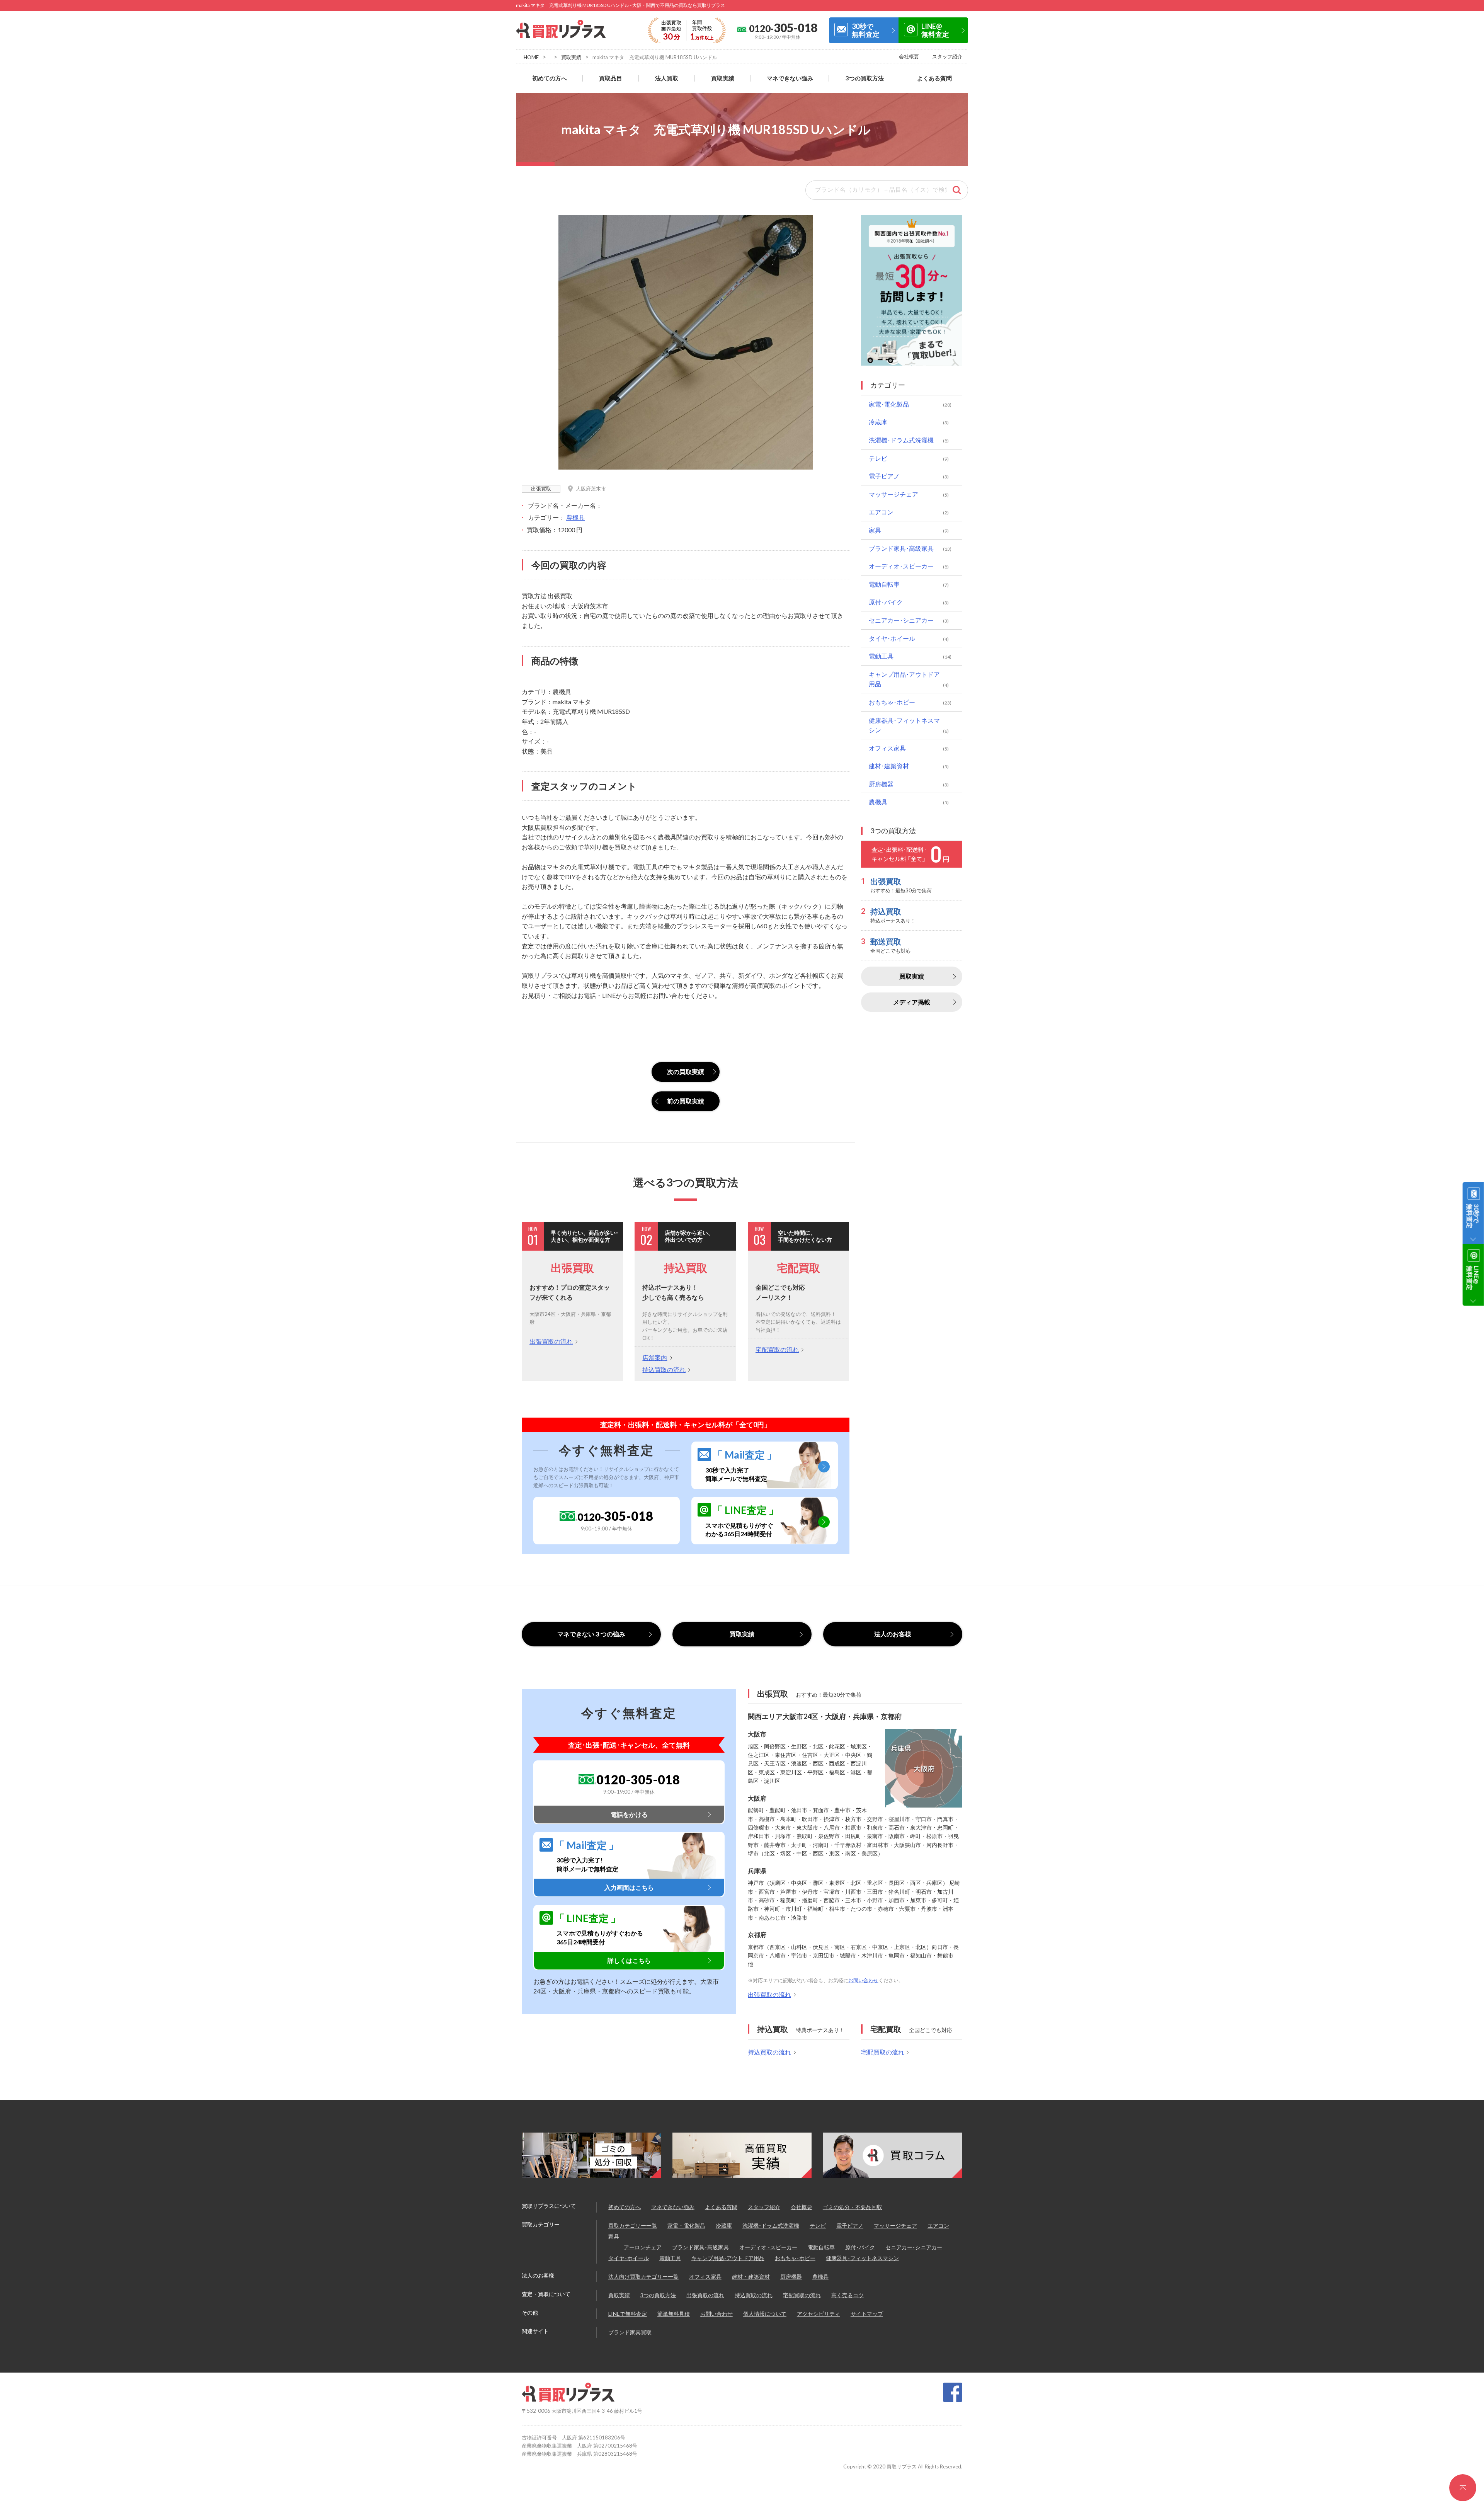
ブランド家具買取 (630, 2332)
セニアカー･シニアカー (901, 620)
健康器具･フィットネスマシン (904, 725)
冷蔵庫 (878, 422)
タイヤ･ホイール (892, 638)
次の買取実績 (686, 1072)
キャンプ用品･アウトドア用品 (904, 679)
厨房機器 (881, 784)
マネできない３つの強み (591, 1634)
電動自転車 (884, 584)
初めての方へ (550, 78)
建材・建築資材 (751, 2277)
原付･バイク (886, 602)
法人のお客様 (893, 1634)
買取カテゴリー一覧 (633, 2226)
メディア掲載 (912, 1002)
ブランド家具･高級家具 (901, 548)
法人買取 (667, 78)
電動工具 (881, 656)
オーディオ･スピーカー (901, 566)
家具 (875, 530)
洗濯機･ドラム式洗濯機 (901, 440)
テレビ (878, 458)
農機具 (575, 517)
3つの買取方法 (865, 78)
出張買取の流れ (551, 1341)
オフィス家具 (887, 748)
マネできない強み (790, 78)
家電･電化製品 (889, 404)
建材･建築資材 (889, 766)
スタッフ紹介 (947, 56)
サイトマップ (867, 2314)
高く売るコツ (848, 2295)
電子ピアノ (884, 476)
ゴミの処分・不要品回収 (853, 2207)
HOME (531, 57)
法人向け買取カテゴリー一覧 (643, 2277)
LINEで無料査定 (628, 2314)
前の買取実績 (686, 1101)
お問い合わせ (863, 1980)
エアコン (881, 512)
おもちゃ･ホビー (892, 702)
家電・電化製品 (686, 2226)
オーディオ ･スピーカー (768, 2247)
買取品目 (611, 78)
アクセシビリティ (819, 2314)
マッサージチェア (893, 494)
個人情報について (765, 2314)
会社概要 (909, 56)
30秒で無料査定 (866, 30)
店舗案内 (655, 1357)
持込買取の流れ (664, 1369)
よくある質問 (934, 78)
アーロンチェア (643, 2247)
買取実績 (571, 57)
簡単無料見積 (674, 2314)
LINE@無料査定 (935, 30)
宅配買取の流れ (777, 1349)
